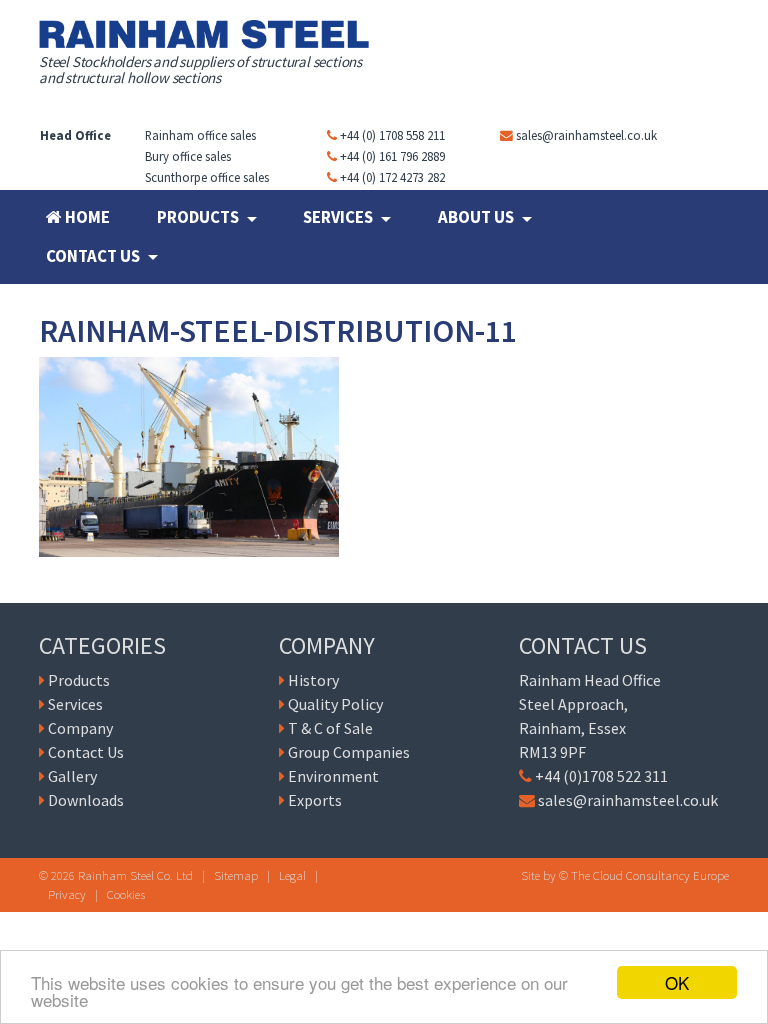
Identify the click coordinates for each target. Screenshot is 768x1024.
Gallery (72, 776)
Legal (292, 875)
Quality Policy (335, 704)
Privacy (67, 894)
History (313, 680)
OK (677, 982)
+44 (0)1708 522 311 (601, 776)
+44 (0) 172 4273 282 (392, 177)
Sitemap (236, 875)
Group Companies (349, 752)
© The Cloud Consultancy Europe (644, 875)
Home (86, 217)
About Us (477, 217)
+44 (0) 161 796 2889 (392, 156)
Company (80, 728)
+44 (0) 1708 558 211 (392, 135)
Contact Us (94, 256)
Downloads (86, 800)
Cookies (126, 894)
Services (339, 217)
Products (199, 217)
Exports (315, 800)
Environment (333, 776)
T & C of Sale (330, 728)
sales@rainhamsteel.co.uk (586, 135)
